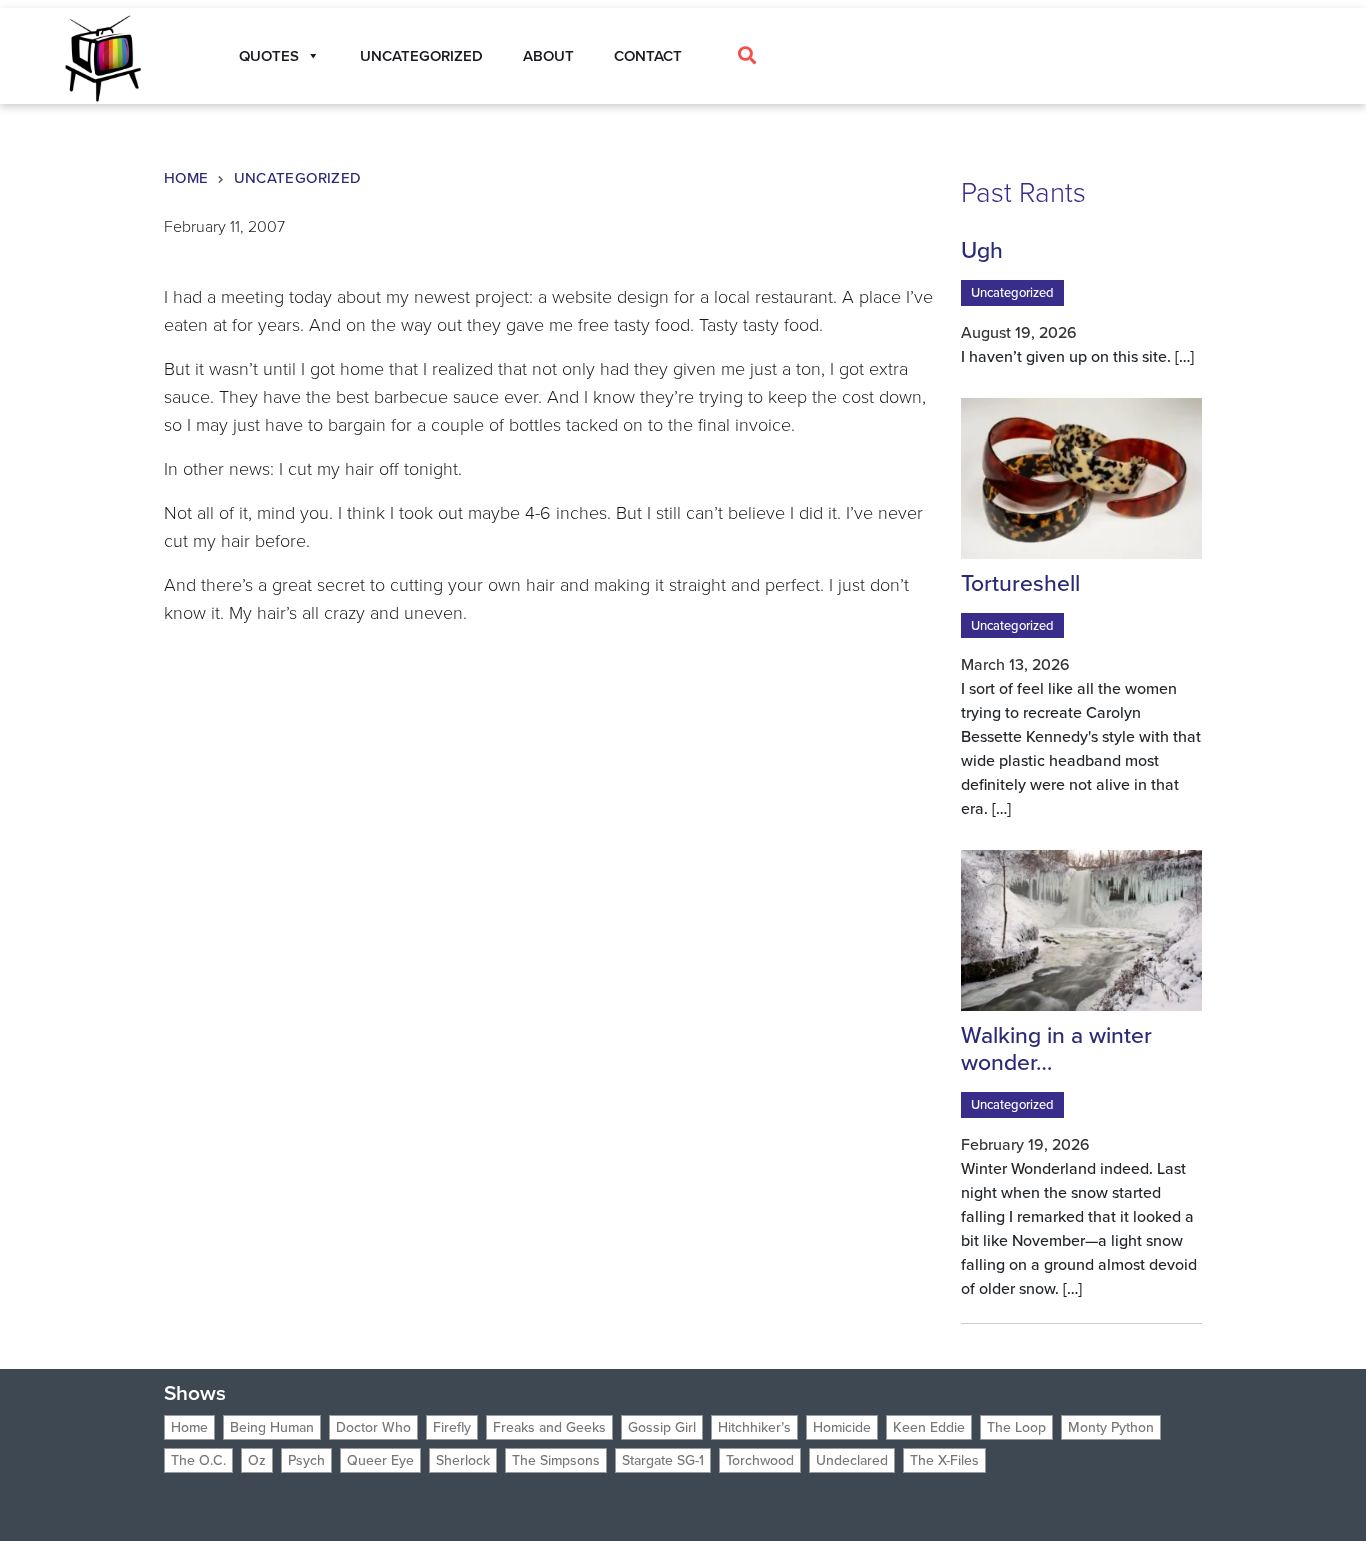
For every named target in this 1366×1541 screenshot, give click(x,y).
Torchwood (760, 1460)
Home (186, 178)
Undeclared (852, 1460)
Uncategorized (421, 56)
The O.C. (198, 1460)
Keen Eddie (929, 1427)
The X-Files (944, 1460)
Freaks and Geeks (549, 1427)
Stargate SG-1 (663, 1460)
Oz (257, 1460)
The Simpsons (556, 1460)
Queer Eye (380, 1460)
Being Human (272, 1427)
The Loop (1016, 1427)
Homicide (842, 1427)
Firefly (452, 1427)
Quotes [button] (269, 56)
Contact (648, 56)
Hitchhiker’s (754, 1427)
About (548, 56)
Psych (306, 1460)
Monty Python (1111, 1427)
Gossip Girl (662, 1427)
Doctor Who (373, 1427)
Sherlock (463, 1460)
